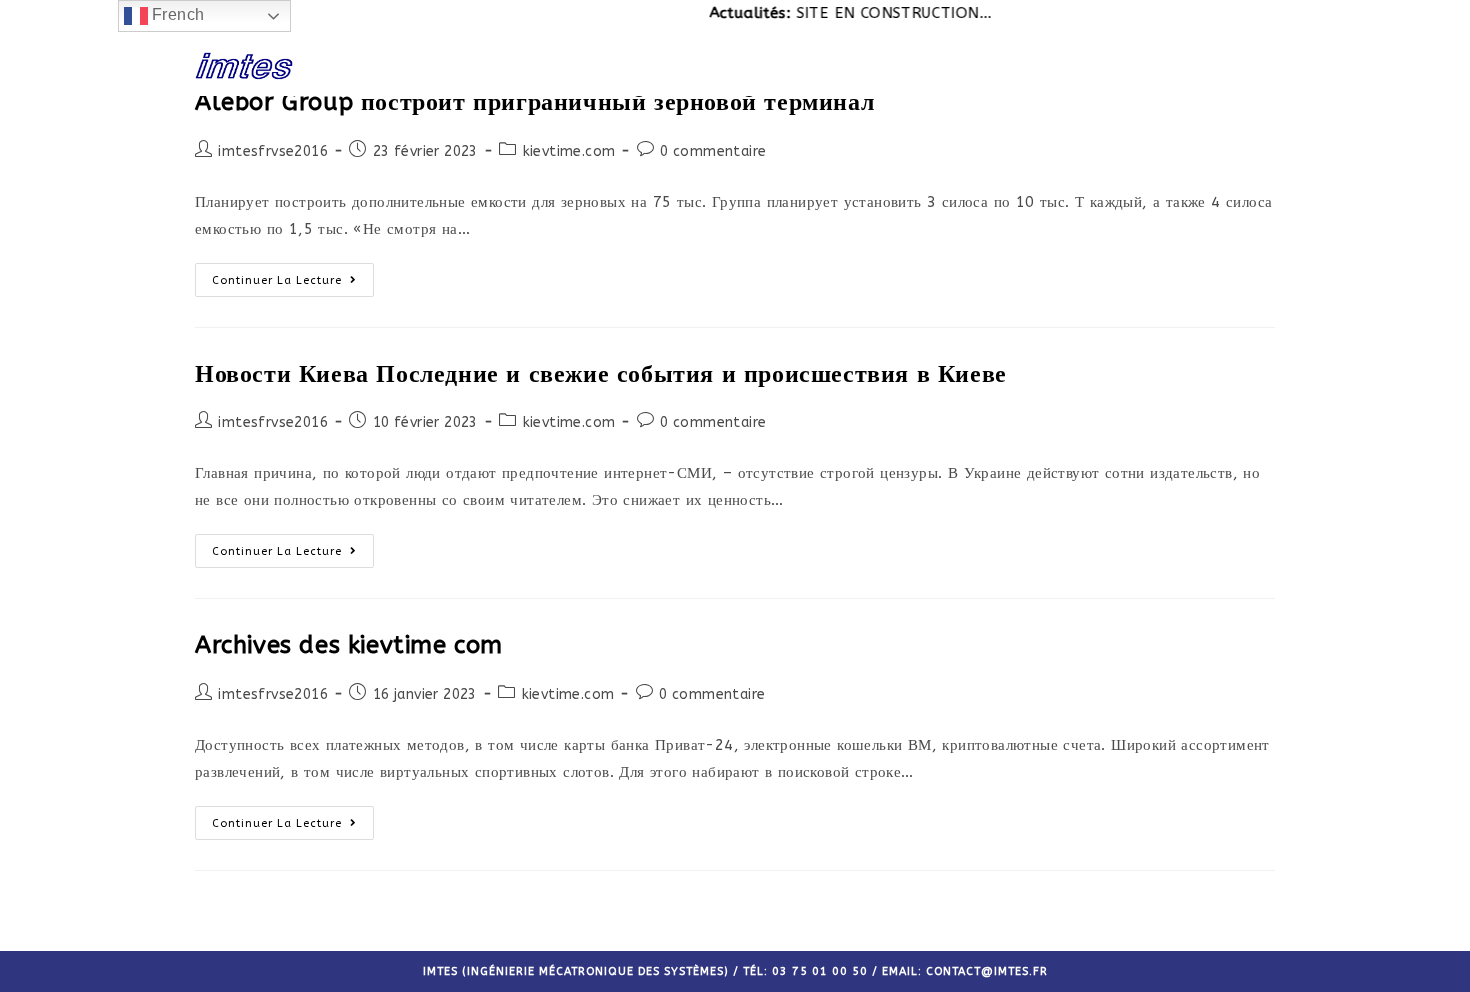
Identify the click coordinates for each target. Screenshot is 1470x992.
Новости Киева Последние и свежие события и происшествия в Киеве (601, 374)
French (176, 14)
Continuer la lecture (277, 280)
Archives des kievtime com (349, 645)
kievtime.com (569, 151)
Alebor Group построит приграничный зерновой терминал (534, 102)
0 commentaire (713, 151)
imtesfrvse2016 (273, 151)
